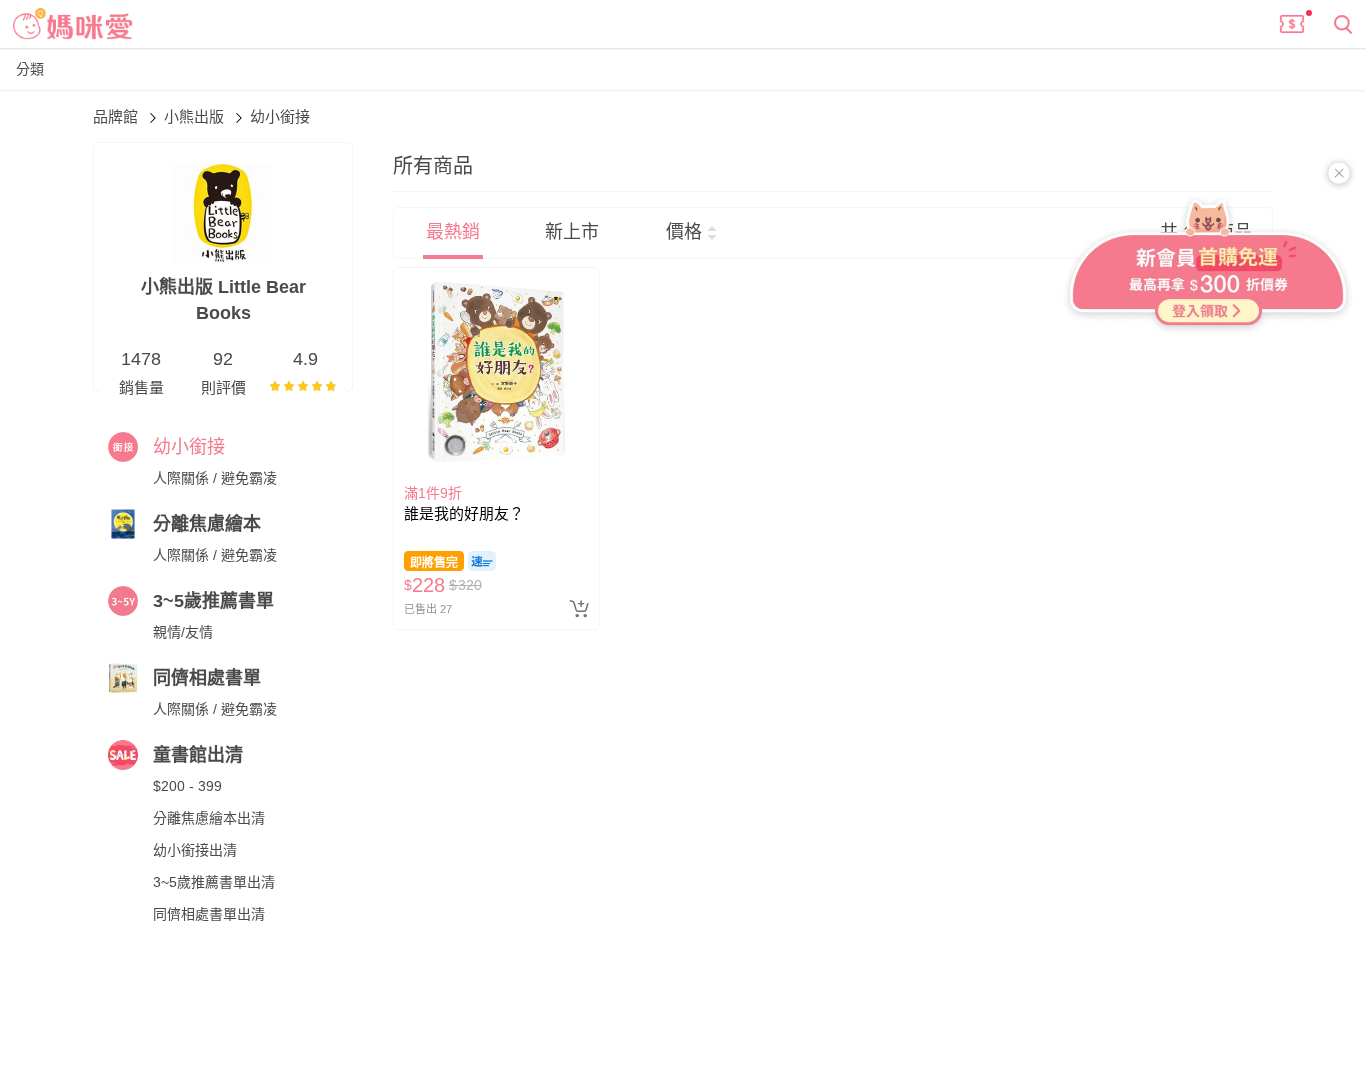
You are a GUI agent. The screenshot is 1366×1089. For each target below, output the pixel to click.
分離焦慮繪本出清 (209, 818)
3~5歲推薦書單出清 (214, 882)
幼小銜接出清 (195, 850)
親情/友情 (183, 632)
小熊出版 (196, 116)
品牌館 (117, 116)
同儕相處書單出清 (209, 914)
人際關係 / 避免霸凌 (215, 478)
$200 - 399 (187, 786)
